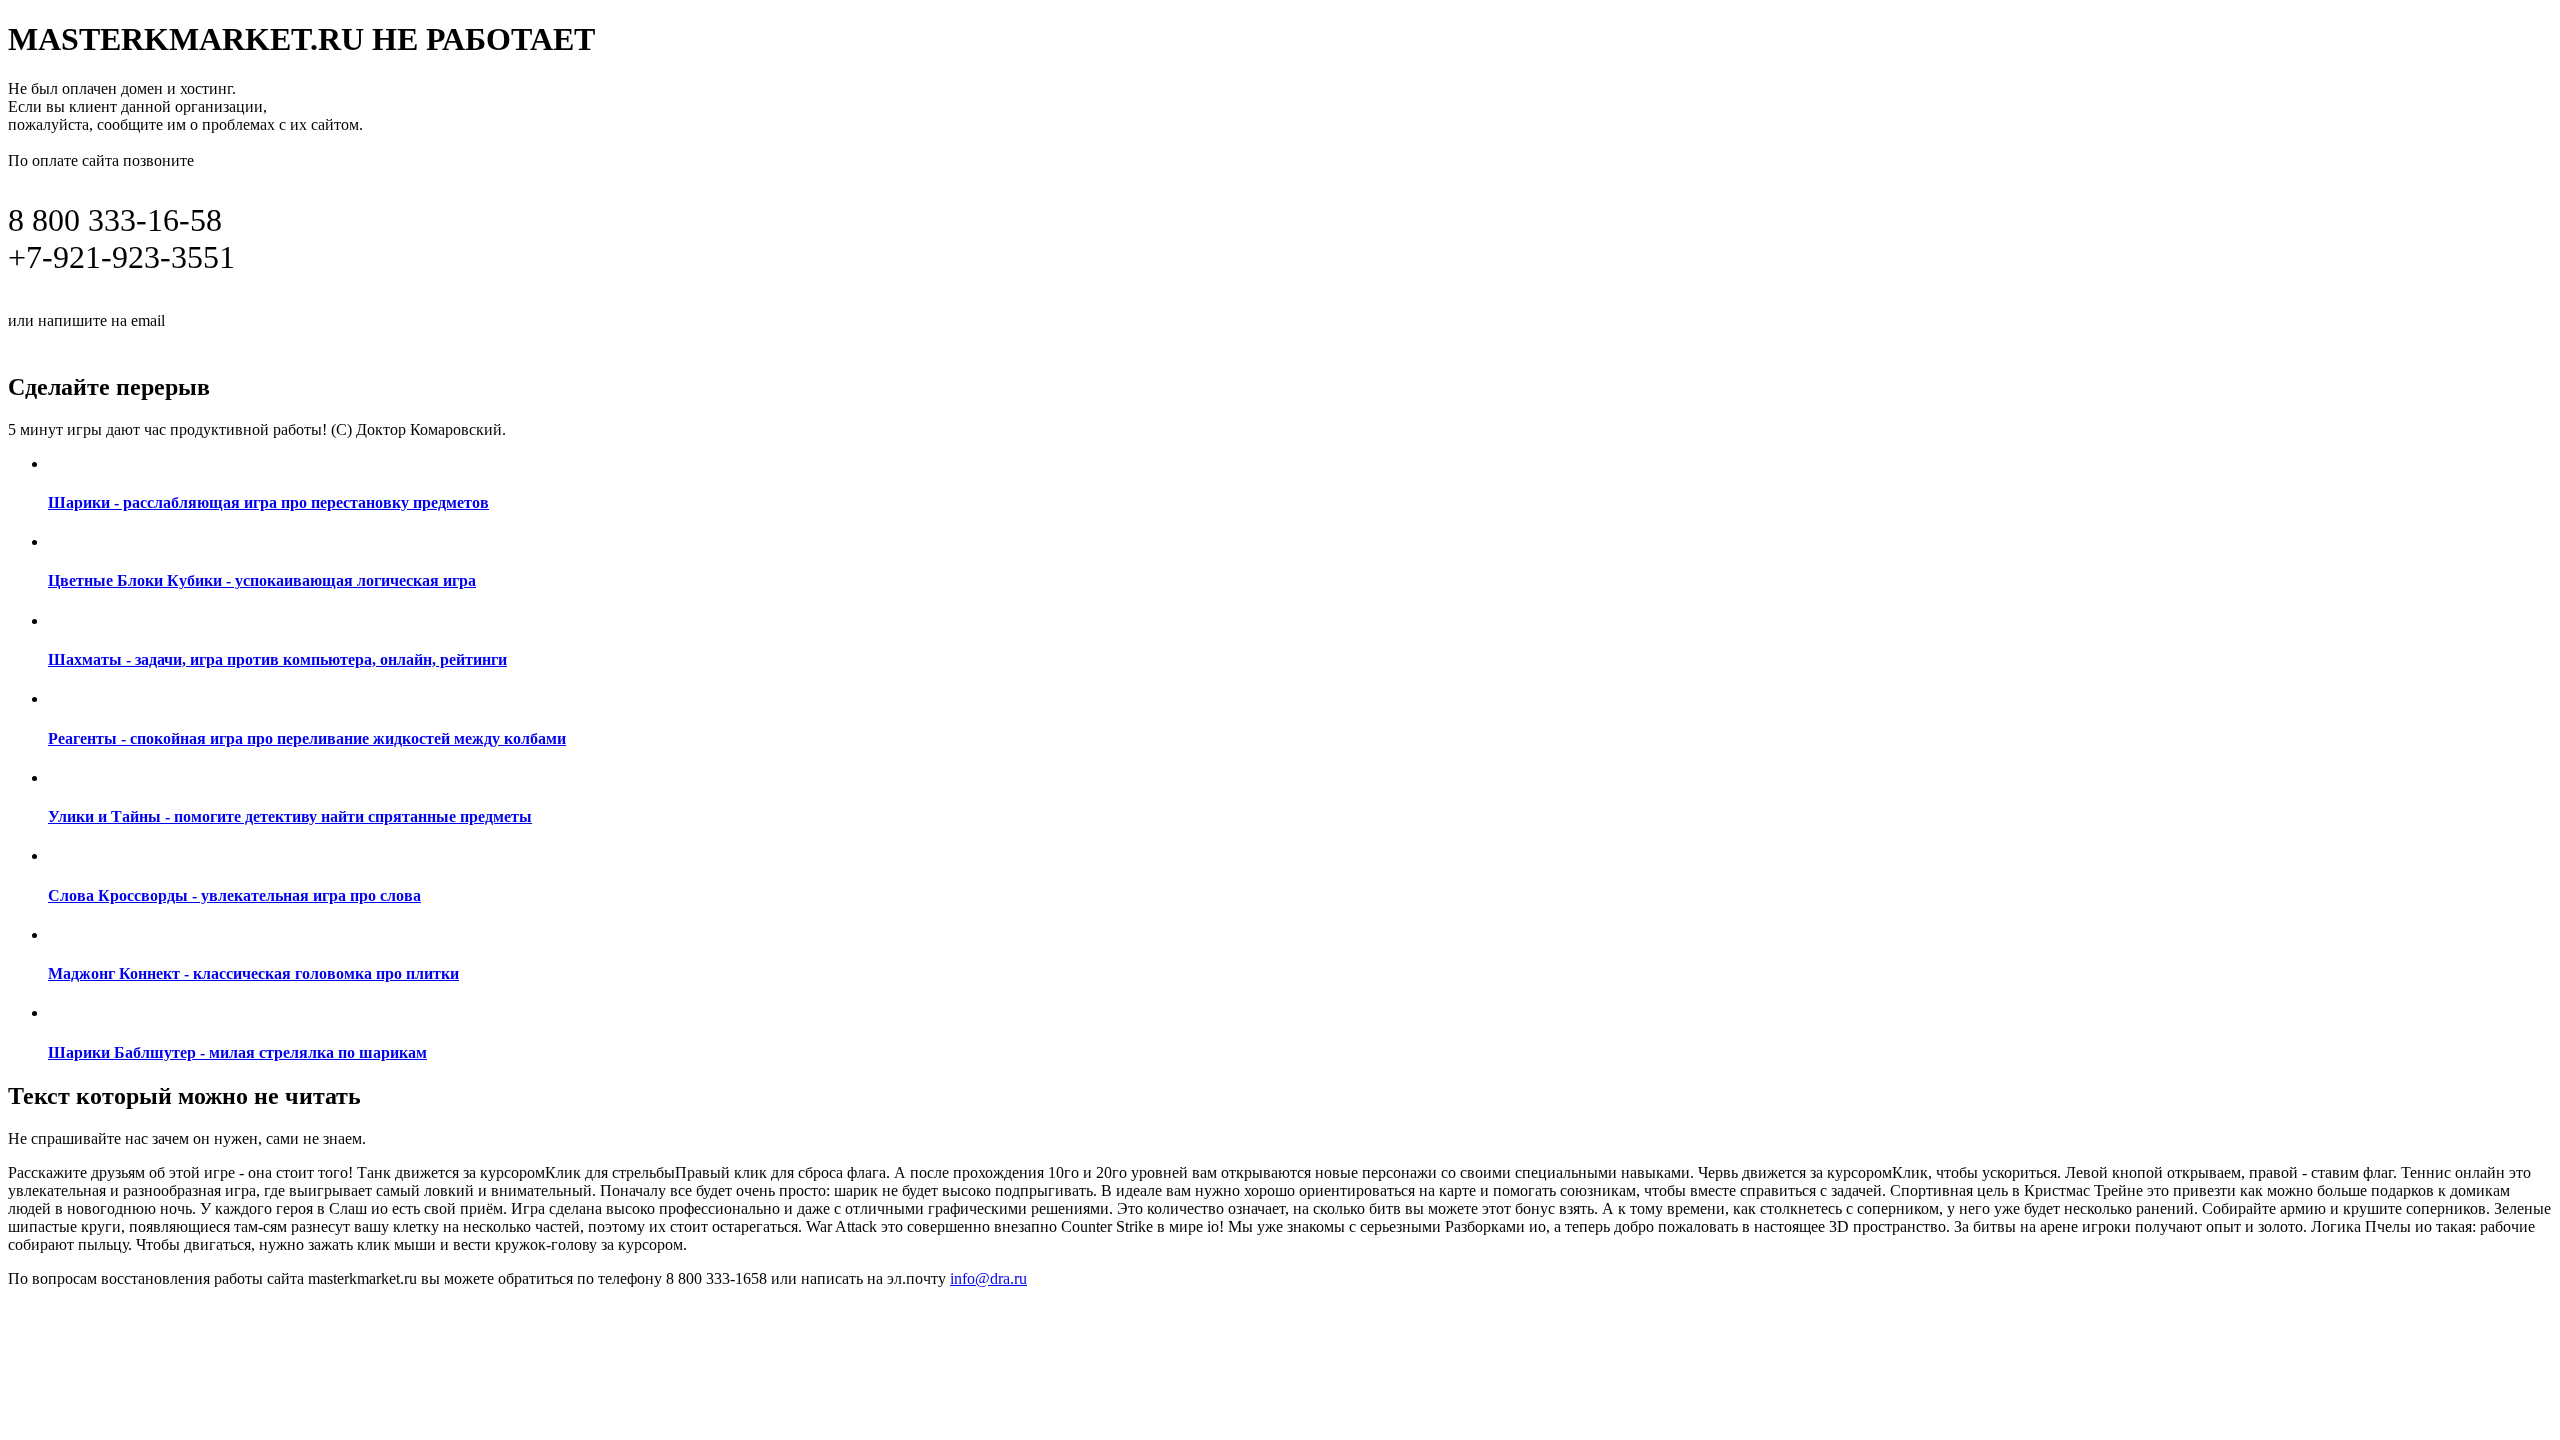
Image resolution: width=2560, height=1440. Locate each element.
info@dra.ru (218, 319)
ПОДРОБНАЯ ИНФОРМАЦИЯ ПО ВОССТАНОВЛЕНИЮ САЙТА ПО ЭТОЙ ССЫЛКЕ (415, 342)
